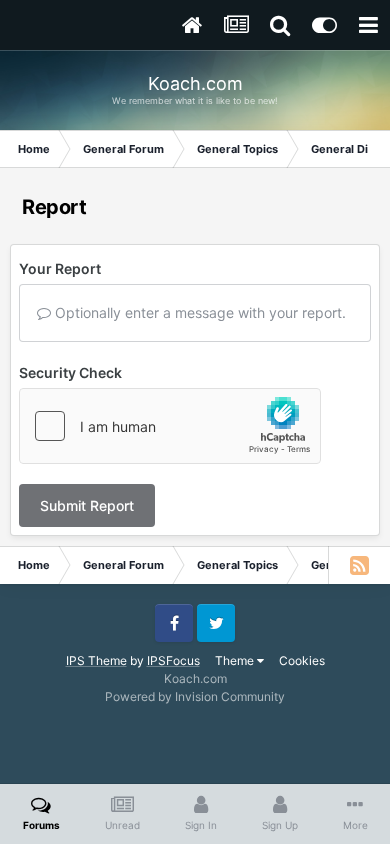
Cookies (302, 660)
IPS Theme (96, 660)
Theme (236, 660)
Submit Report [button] (87, 505)
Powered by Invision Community (195, 696)
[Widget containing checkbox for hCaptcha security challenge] (170, 426)
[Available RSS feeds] (359, 565)
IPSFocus (173, 660)
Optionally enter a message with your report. (198, 312)
